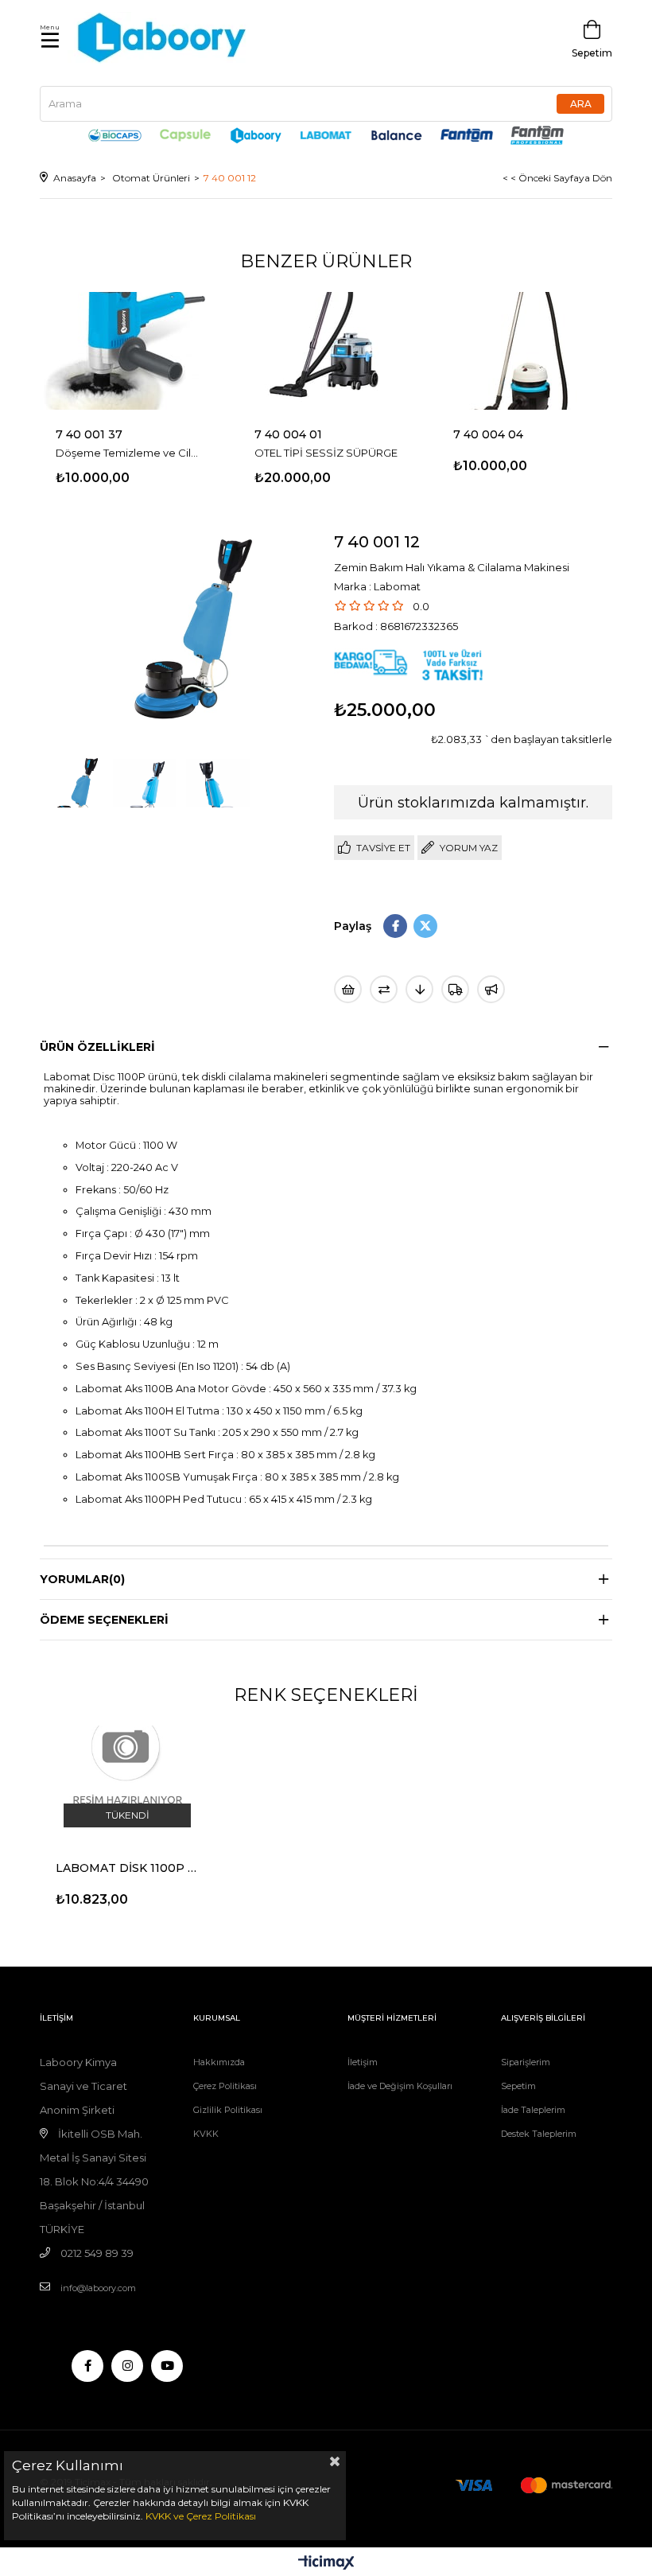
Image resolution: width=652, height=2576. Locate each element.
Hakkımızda (219, 2062)
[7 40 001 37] (127, 350)
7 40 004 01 (288, 434)
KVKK (206, 2134)
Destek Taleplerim (539, 2134)
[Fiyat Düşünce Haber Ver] (419, 989)
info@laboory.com (98, 2288)
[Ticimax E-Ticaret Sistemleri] (326, 2564)
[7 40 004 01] (326, 350)
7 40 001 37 (89, 434)
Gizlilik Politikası (228, 2110)
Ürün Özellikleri (97, 1047)
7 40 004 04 (488, 434)
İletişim (363, 2062)
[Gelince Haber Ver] (491, 989)
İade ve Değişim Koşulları (400, 2086)
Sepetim (518, 2086)
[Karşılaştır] (384, 989)
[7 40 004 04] (525, 350)
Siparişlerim (526, 2062)
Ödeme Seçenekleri (104, 1620)
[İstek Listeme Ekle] (348, 989)
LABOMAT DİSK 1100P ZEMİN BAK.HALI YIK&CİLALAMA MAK (127, 1868)
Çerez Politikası (225, 2086)
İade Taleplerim (533, 2110)
